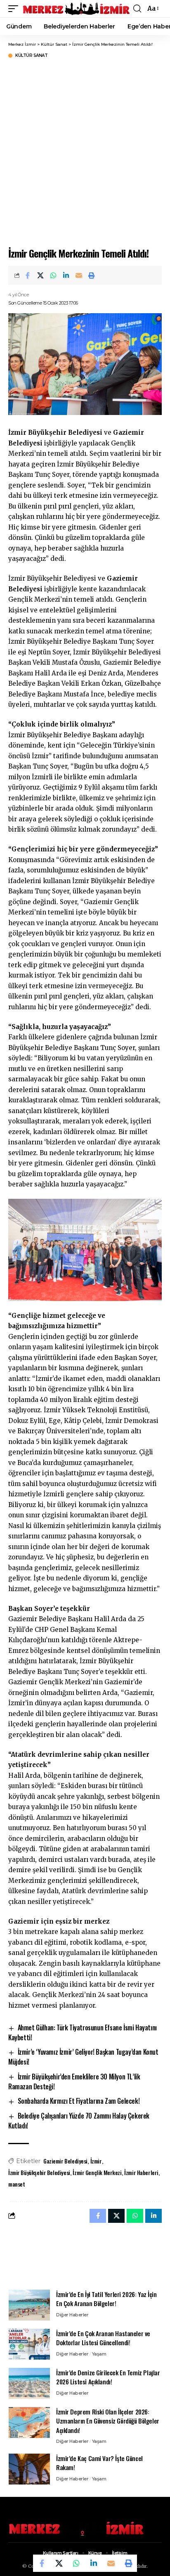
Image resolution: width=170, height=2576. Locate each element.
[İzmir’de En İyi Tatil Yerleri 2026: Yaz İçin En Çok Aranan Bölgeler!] (29, 2305)
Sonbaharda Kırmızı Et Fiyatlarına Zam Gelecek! (79, 2101)
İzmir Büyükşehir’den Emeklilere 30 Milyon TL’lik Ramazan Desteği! (74, 2081)
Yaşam (99, 2354)
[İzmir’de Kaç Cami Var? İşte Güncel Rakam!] (29, 2469)
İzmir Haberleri (141, 2172)
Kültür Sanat (31, 56)
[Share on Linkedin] (66, 275)
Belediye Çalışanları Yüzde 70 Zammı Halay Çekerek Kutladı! (79, 2121)
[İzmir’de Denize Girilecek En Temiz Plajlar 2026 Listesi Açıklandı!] (29, 2383)
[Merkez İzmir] (77, 9)
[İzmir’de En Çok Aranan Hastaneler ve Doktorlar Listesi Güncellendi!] (29, 2344)
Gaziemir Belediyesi (65, 2161)
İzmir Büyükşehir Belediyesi (39, 2172)
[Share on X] (40, 275)
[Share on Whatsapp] (53, 275)
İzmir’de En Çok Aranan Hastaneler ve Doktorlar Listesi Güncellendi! (103, 2338)
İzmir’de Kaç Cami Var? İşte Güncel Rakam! (99, 2463)
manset (17, 2184)
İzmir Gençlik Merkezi (97, 2172)
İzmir (96, 2161)
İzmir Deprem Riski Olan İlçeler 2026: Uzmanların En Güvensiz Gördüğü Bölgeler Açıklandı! (108, 2421)
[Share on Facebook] (28, 275)
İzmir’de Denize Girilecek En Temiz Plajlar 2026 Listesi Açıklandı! (108, 2377)
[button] (15, 9)
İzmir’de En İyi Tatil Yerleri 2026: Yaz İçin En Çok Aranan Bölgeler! (106, 2299)
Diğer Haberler (72, 2315)
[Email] (79, 275)
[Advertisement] (85, 152)
